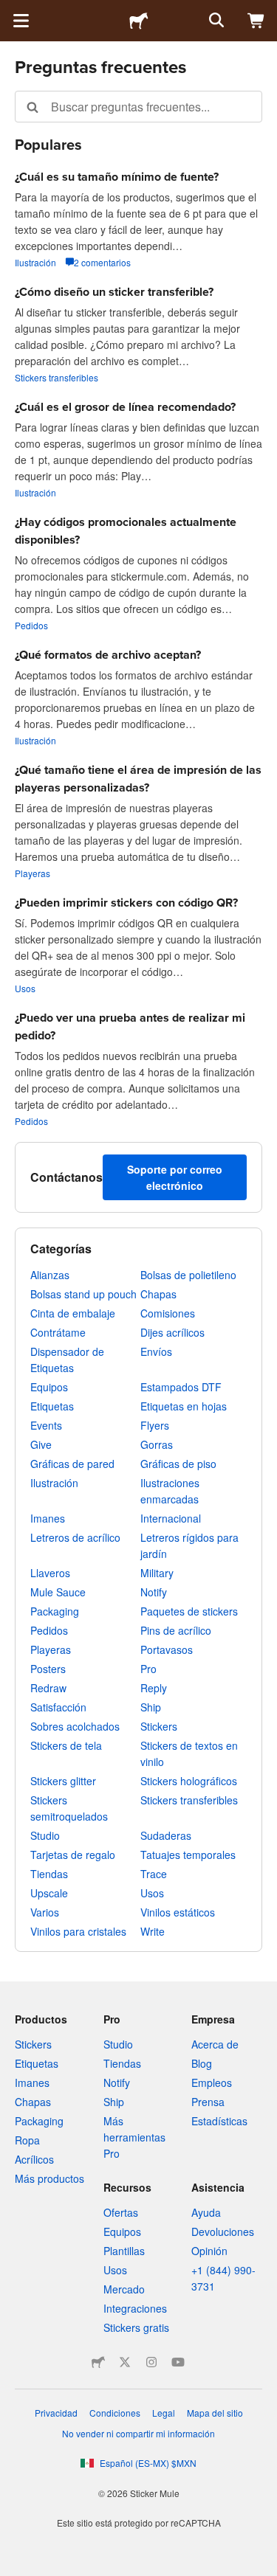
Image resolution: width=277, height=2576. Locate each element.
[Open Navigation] (21, 21)
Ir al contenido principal (11, 11)
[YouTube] (178, 2362)
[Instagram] (151, 2362)
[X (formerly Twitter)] (125, 2362)
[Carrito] (256, 21)
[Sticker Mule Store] (98, 2362)
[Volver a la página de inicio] (139, 21)
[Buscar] (215, 21)
